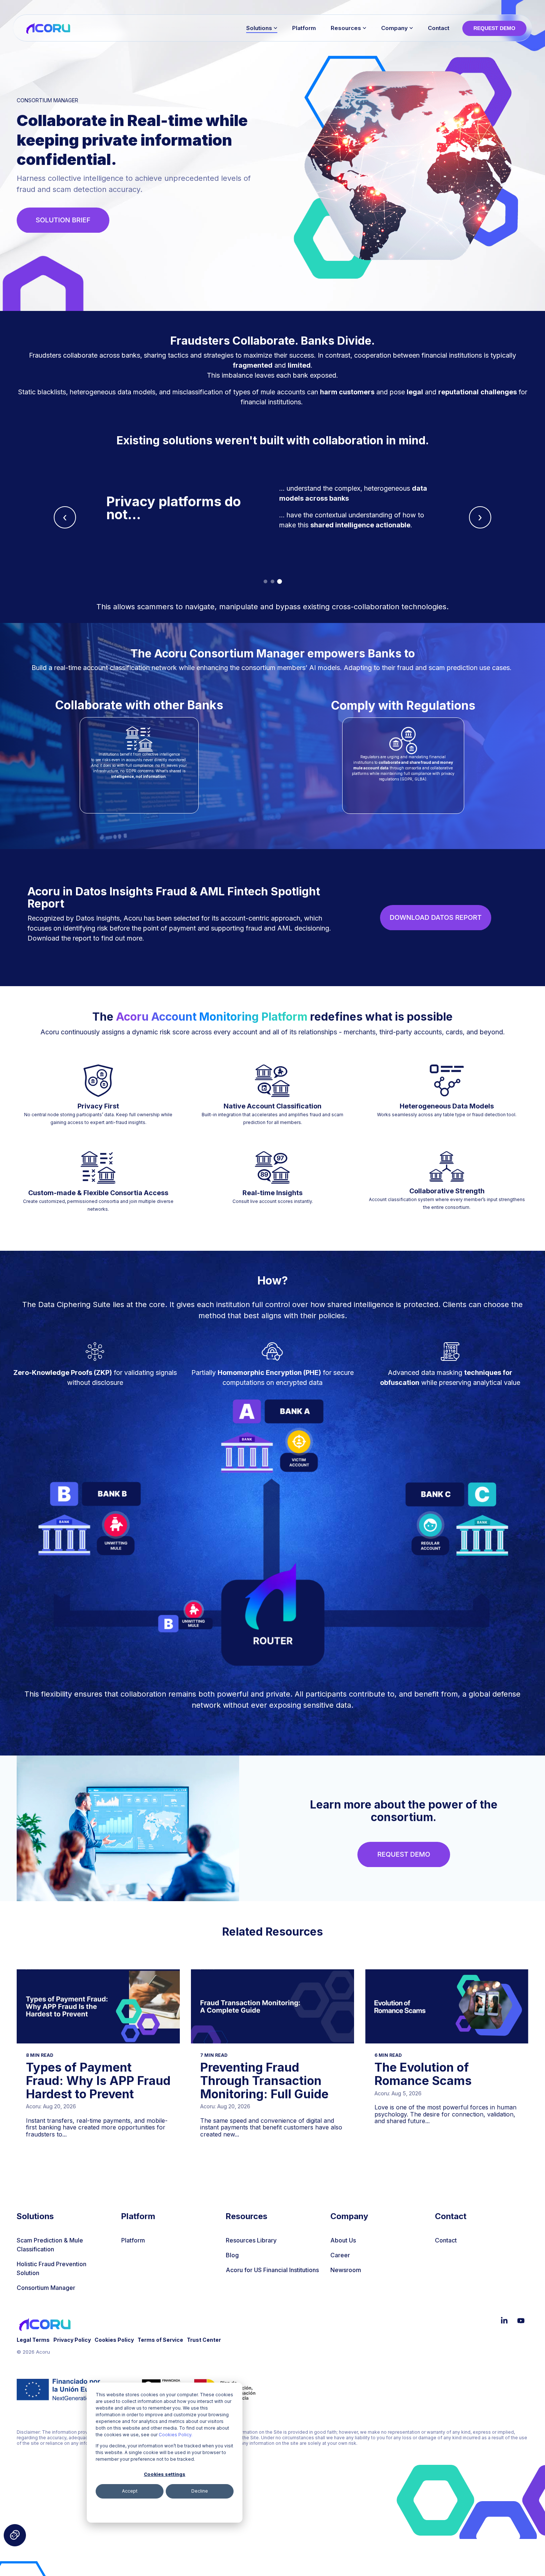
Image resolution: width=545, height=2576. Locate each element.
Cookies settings (165, 2474)
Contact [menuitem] (446, 2240)
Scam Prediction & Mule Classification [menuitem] (51, 2245)
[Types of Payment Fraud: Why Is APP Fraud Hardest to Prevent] (98, 2006)
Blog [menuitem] (232, 2255)
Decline (200, 2491)
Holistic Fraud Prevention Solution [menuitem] (52, 2268)
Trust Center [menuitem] (204, 2340)
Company (394, 28)
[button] (505, 2321)
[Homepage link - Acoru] (45, 2328)
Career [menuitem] (340, 2255)
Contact (439, 28)
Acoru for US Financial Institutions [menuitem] (272, 2270)
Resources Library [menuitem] (251, 2240)
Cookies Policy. (176, 2435)
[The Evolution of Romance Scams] (447, 2006)
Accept (130, 2491)
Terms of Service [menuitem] (160, 2340)
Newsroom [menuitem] (346, 2270)
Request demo (494, 28)
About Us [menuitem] (343, 2240)
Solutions (259, 28)
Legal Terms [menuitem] (33, 2340)
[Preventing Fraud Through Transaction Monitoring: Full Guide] (272, 2006)
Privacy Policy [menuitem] (72, 2340)
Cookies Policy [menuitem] (114, 2340)
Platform (304, 28)
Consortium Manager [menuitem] (46, 2288)
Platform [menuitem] (133, 2240)
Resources (346, 28)
